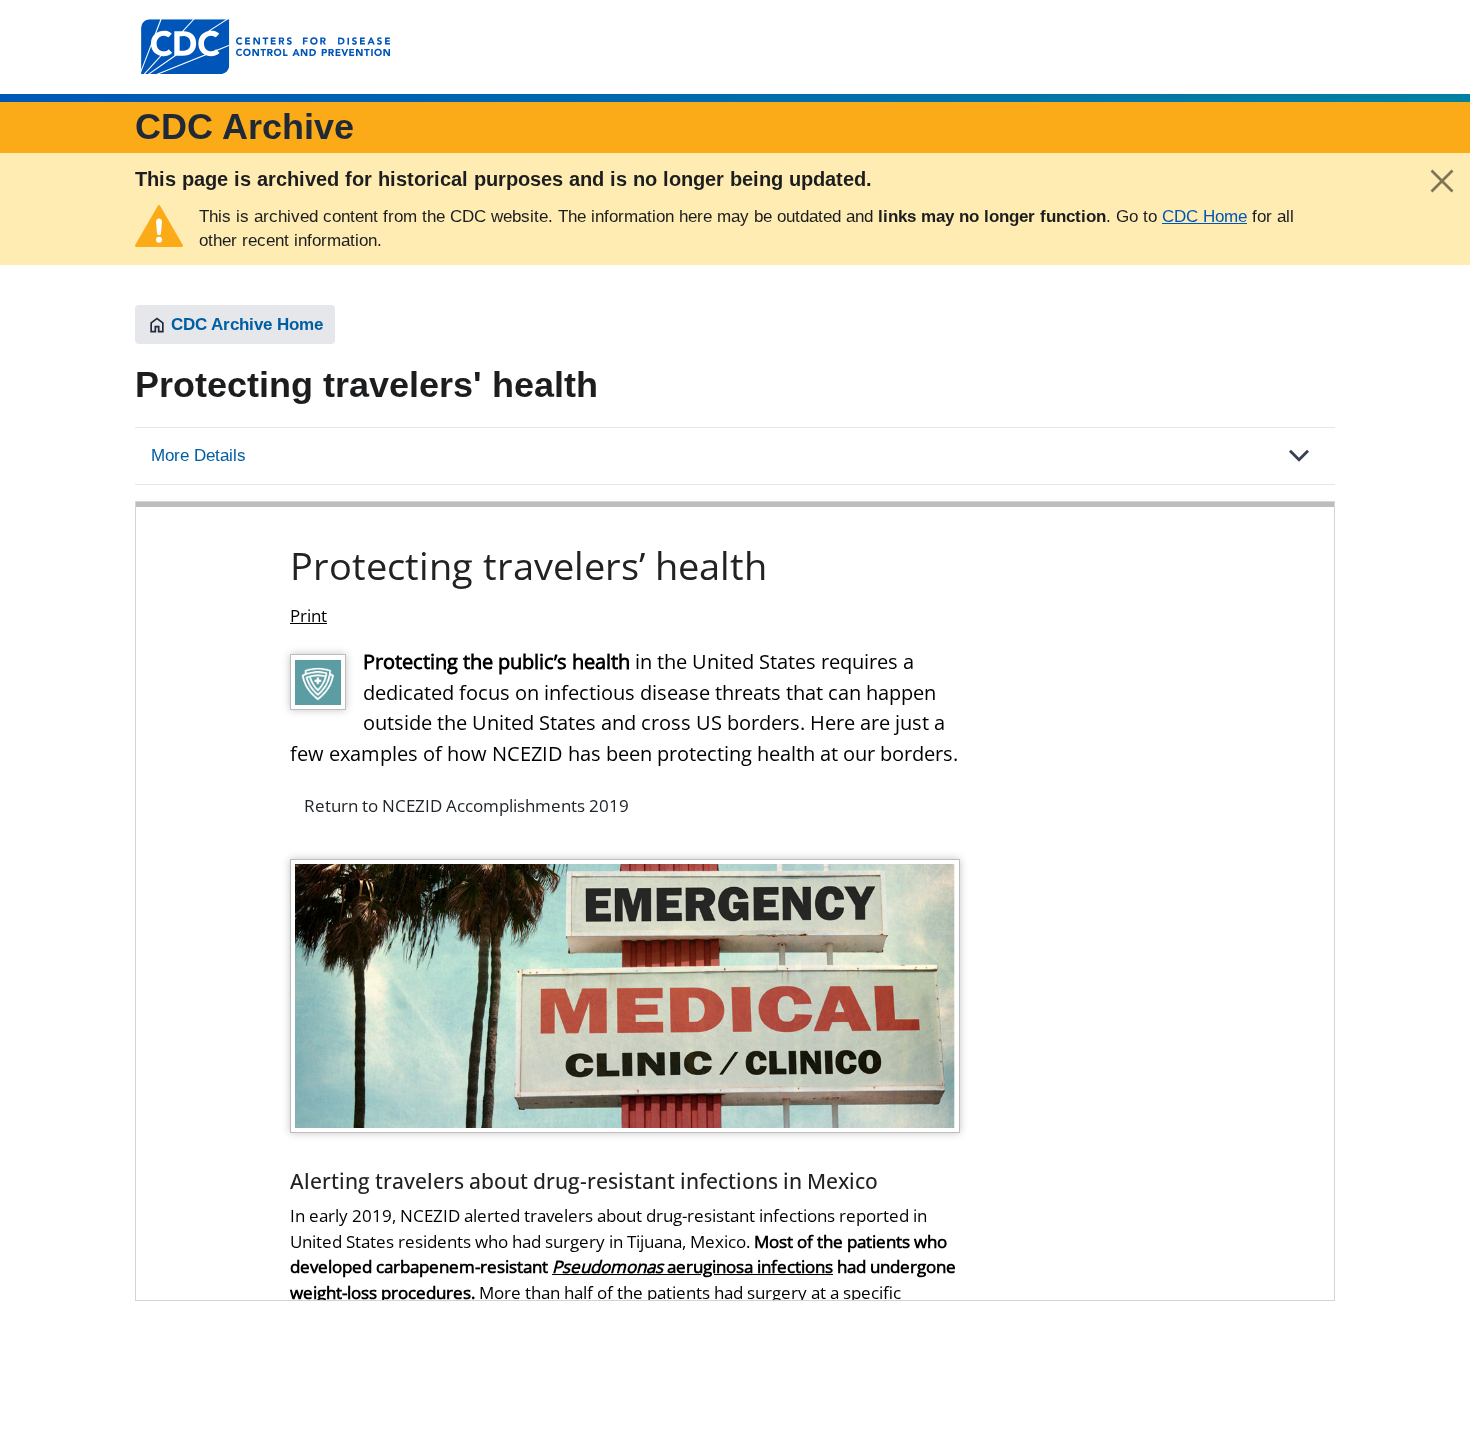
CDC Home (1204, 216)
